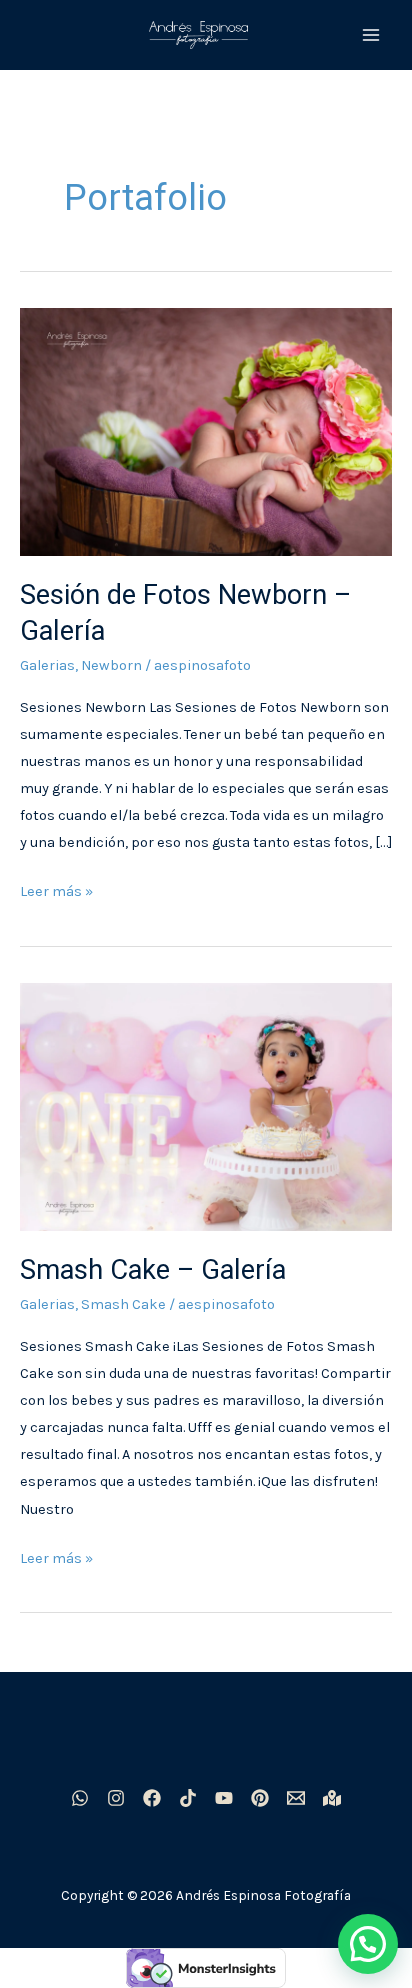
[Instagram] (116, 1798)
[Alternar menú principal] (371, 35)
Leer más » (56, 889)
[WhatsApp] (80, 1798)
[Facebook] (152, 1798)
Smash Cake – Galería (153, 1270)
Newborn (111, 665)
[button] (368, 1944)
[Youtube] (224, 1798)
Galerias (47, 665)
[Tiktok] (188, 1798)
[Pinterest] (260, 1798)
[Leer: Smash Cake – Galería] (206, 1106)
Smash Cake (123, 1304)
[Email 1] (296, 1798)
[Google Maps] (332, 1798)
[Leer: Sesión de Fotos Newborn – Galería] (206, 431)
